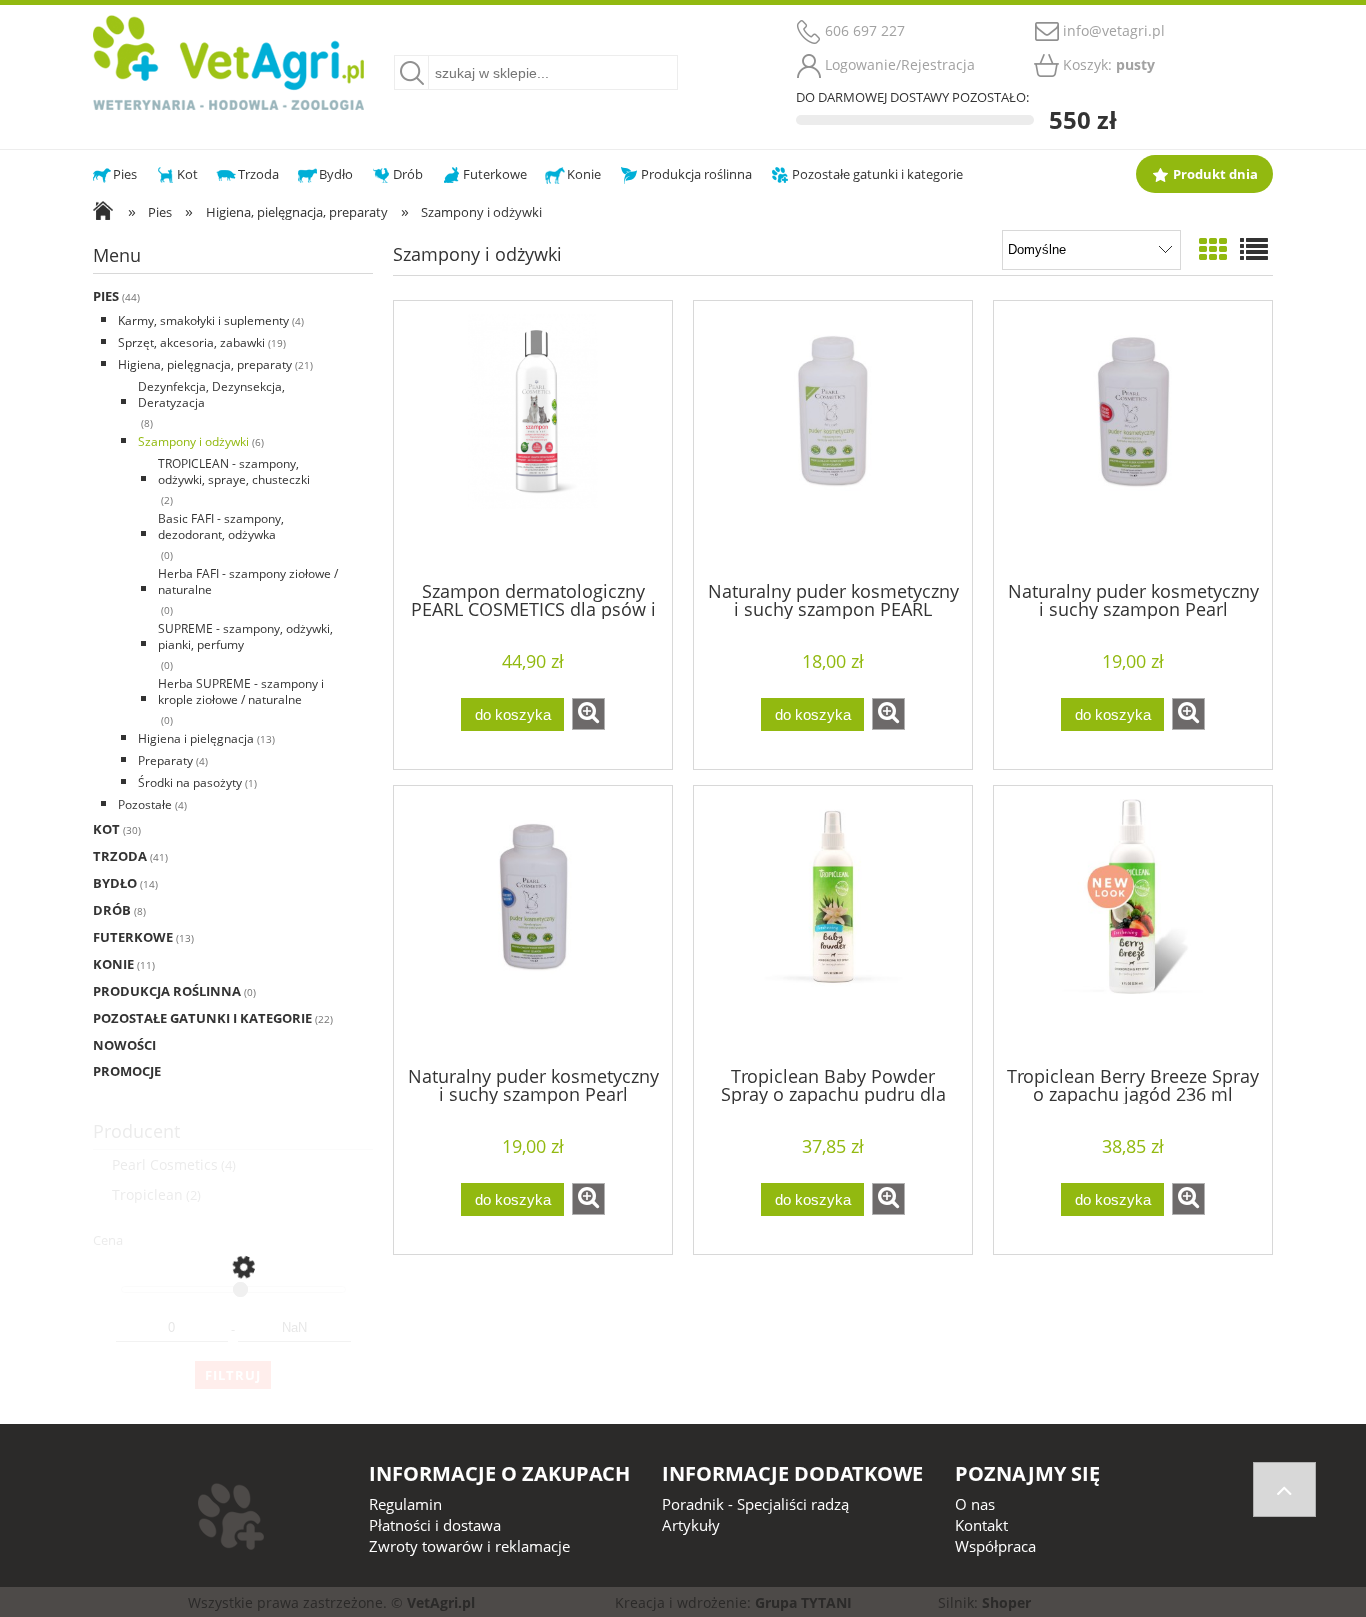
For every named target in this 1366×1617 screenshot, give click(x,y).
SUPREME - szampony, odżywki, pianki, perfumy (245, 636)
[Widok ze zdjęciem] (1213, 249)
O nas (975, 1504)
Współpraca (995, 1546)
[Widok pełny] (1254, 249)
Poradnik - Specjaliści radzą (755, 1504)
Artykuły (691, 1525)
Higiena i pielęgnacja (196, 738)
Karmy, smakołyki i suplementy (203, 320)
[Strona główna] (229, 60)
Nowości (124, 1045)
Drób (112, 910)
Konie (113, 964)
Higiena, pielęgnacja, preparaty (205, 364)
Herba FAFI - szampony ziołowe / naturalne (248, 581)
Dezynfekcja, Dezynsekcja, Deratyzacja (211, 394)
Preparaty (165, 760)
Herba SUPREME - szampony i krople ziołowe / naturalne (241, 691)
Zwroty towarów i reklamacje (469, 1546)
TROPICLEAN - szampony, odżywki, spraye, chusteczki (234, 471)
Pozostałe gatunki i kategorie (202, 1018)
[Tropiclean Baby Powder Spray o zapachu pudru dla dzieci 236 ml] (833, 924)
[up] (1284, 1489)
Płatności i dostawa (435, 1525)
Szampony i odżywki (193, 441)
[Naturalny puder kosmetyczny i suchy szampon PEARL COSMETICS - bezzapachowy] (833, 439)
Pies (106, 296)
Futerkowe (133, 937)
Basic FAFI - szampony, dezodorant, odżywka (221, 526)
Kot (106, 829)
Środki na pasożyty (190, 782)
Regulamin (405, 1504)
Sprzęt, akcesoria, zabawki (191, 342)
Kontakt (981, 1525)
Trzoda (120, 856)
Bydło (115, 883)
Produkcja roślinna (167, 991)
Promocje (127, 1071)
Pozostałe (145, 804)
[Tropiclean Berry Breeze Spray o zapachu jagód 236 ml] (1133, 924)
